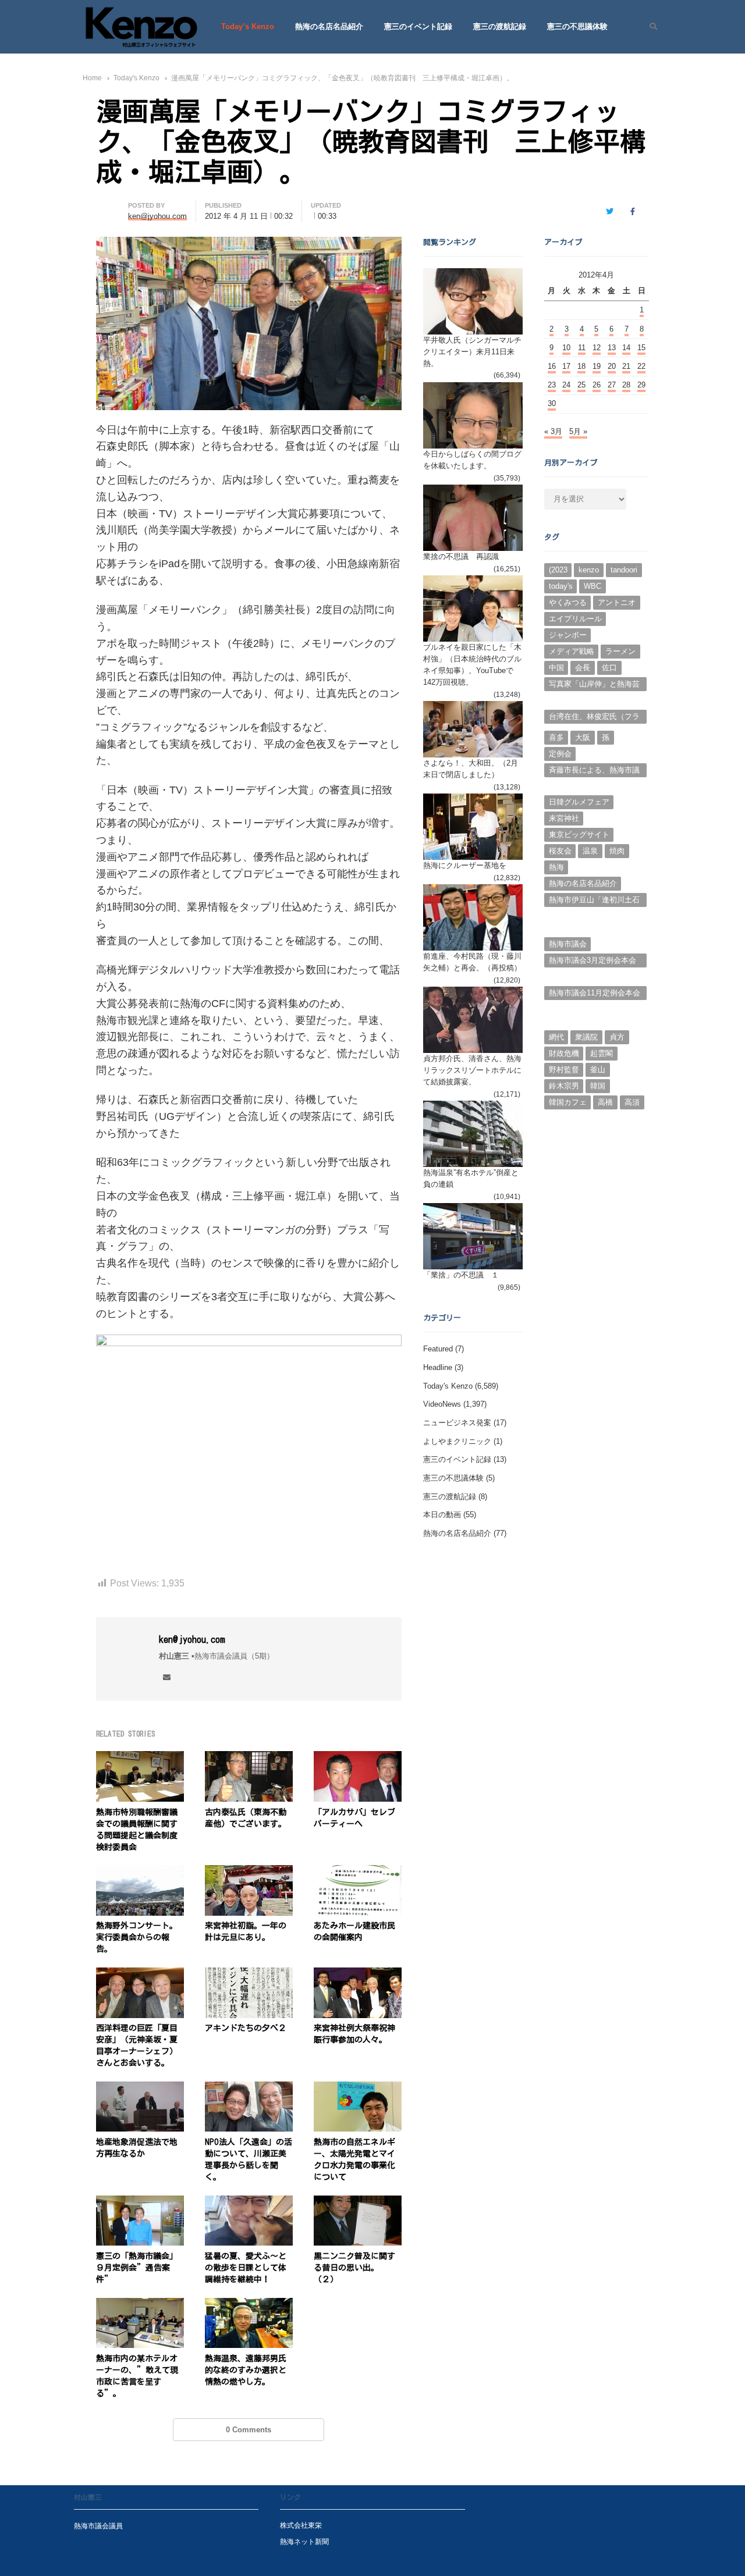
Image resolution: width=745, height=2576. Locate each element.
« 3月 (553, 431)
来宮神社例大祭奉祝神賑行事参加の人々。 (354, 2034)
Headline (438, 1367)
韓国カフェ (568, 1102)
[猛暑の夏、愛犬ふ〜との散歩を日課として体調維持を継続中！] (249, 2202)
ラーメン (620, 651)
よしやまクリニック (457, 1441)
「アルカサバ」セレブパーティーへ (354, 1818)
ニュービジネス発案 (457, 1423)
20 (612, 366)
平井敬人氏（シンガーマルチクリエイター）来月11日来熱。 (472, 352)
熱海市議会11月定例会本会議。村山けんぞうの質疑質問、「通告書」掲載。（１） (595, 994)
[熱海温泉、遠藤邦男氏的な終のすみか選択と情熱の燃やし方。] (249, 2305)
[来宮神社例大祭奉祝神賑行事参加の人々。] (358, 1974)
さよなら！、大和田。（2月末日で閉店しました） (471, 769)
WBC (593, 586)
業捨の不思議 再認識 (461, 556)
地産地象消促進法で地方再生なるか (137, 2148)
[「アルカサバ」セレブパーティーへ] (358, 1758)
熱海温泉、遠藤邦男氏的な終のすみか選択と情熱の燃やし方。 (246, 2370)
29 (641, 385)
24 (566, 385)
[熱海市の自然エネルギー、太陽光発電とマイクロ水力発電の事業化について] (358, 2088)
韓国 (598, 1086)
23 (552, 385)
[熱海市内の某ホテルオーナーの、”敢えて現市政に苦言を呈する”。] (140, 2305)
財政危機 (564, 1053)
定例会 (560, 754)
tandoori (624, 570)
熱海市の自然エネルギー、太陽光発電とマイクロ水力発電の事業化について (354, 2159)
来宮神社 (564, 818)
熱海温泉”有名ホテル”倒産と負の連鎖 (471, 1178)
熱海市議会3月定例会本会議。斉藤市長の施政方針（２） (593, 962)
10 (566, 348)
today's (561, 586)
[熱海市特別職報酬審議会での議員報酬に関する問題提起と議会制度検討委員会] (140, 1758)
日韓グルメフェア (579, 802)
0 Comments (249, 2430)
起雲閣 (602, 1053)
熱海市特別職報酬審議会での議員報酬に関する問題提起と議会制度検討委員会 (137, 1830)
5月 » (578, 431)
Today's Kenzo (448, 1386)
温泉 (590, 851)
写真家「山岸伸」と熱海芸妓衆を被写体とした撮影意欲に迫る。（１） (594, 685)
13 (612, 348)
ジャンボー (568, 635)
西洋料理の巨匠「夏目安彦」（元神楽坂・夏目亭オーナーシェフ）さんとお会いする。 (137, 2045)
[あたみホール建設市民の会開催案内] (358, 1872)
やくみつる (568, 602)
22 (641, 366)
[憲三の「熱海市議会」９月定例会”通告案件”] (140, 2202)
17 (566, 366)
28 (626, 385)
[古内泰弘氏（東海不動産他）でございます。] (249, 1758)
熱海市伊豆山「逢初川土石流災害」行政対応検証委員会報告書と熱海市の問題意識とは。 (594, 901)
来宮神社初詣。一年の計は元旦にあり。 (246, 1931)
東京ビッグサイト (579, 835)
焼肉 (617, 851)
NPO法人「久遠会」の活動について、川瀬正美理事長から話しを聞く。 (249, 2159)
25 (581, 385)
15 (641, 348)
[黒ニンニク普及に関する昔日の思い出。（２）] (358, 2202)
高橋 (605, 1102)
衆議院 (586, 1037)
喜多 (556, 737)
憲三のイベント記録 (418, 26)
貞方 (617, 1037)
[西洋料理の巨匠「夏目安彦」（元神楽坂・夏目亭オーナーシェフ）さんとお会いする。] (140, 1974)
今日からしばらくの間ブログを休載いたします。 (472, 460)
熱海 (556, 867)
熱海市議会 (568, 944)
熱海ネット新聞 (304, 2541)
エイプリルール (575, 619)
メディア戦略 (572, 651)
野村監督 (564, 1070)
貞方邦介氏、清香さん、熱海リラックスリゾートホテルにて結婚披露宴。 (472, 1070)
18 (581, 366)
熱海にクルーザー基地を (465, 865)
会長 (583, 668)
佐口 (609, 668)
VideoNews (442, 1404)
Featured (438, 1349)
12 (597, 348)
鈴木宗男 (564, 1086)
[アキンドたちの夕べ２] (249, 1974)
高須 (632, 1102)
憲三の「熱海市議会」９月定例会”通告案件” (137, 2268)
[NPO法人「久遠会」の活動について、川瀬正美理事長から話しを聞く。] (249, 2088)
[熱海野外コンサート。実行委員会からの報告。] (140, 1872)
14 (626, 348)
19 (597, 366)
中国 (556, 668)
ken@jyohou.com (192, 1639)
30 (552, 403)
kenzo (589, 570)
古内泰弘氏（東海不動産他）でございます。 (246, 1818)
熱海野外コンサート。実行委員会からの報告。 (137, 1937)
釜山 (598, 1070)
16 (552, 366)
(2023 (558, 570)
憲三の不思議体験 (577, 26)
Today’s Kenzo (248, 26)
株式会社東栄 (301, 2525)
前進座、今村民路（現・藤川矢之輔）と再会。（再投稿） (472, 962)
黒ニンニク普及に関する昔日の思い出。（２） (354, 2268)
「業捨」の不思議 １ (461, 1275)
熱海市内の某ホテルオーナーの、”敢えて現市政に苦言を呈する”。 (137, 2376)
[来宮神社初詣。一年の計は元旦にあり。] (249, 1872)
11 (582, 348)
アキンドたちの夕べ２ (246, 2028)
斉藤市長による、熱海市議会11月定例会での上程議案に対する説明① (595, 771)
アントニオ (617, 602)
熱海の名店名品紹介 (329, 26)
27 (612, 385)
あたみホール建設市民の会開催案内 (354, 1931)
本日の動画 (442, 1515)
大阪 (583, 737)
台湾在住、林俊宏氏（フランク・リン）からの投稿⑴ (594, 718)
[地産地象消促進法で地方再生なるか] (140, 2088)
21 (626, 366)
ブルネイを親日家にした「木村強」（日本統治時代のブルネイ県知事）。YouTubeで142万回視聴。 (472, 665)
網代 (556, 1037)
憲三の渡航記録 (500, 26)
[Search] (649, 27)
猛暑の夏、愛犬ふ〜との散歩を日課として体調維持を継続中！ (246, 2268)
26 (597, 385)
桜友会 (560, 851)
